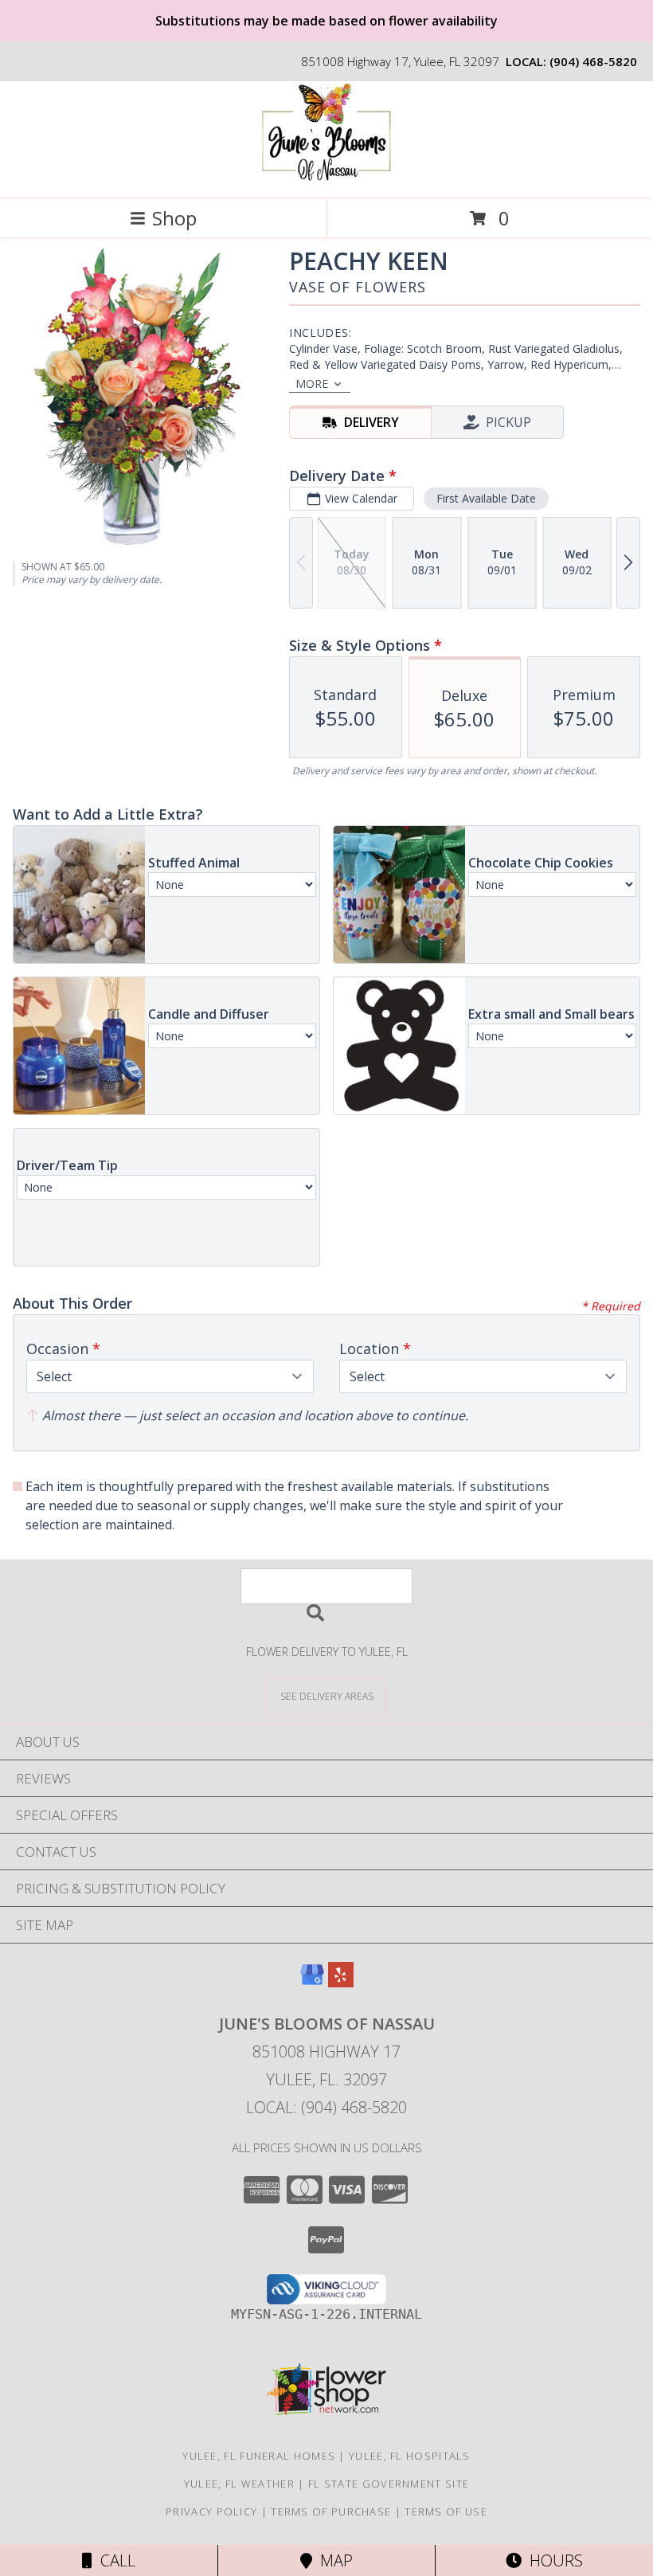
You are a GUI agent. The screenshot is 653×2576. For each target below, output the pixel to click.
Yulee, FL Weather (239, 2484)
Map (332, 2560)
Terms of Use (446, 2511)
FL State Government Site (389, 2484)
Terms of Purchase (331, 2511)
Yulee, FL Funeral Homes (259, 2456)
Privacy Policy (211, 2511)
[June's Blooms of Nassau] (326, 176)
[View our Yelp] (341, 1982)
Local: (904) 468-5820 (326, 2107)
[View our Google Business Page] (312, 1982)
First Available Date (486, 498)
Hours (552, 2560)
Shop (174, 218)
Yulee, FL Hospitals (410, 2456)
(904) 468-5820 (593, 61)
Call (114, 2560)
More (312, 384)
